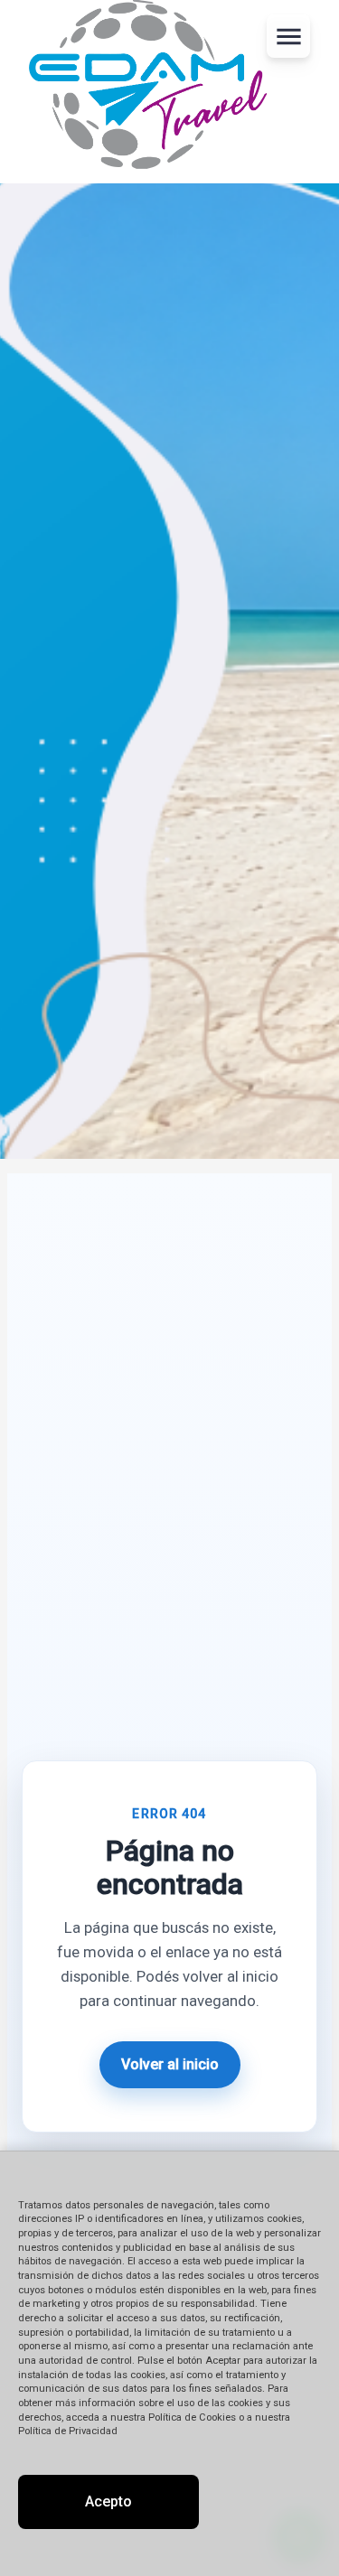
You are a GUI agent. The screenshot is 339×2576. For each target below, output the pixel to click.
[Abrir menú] (288, 36)
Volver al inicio (170, 2064)
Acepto (108, 2501)
